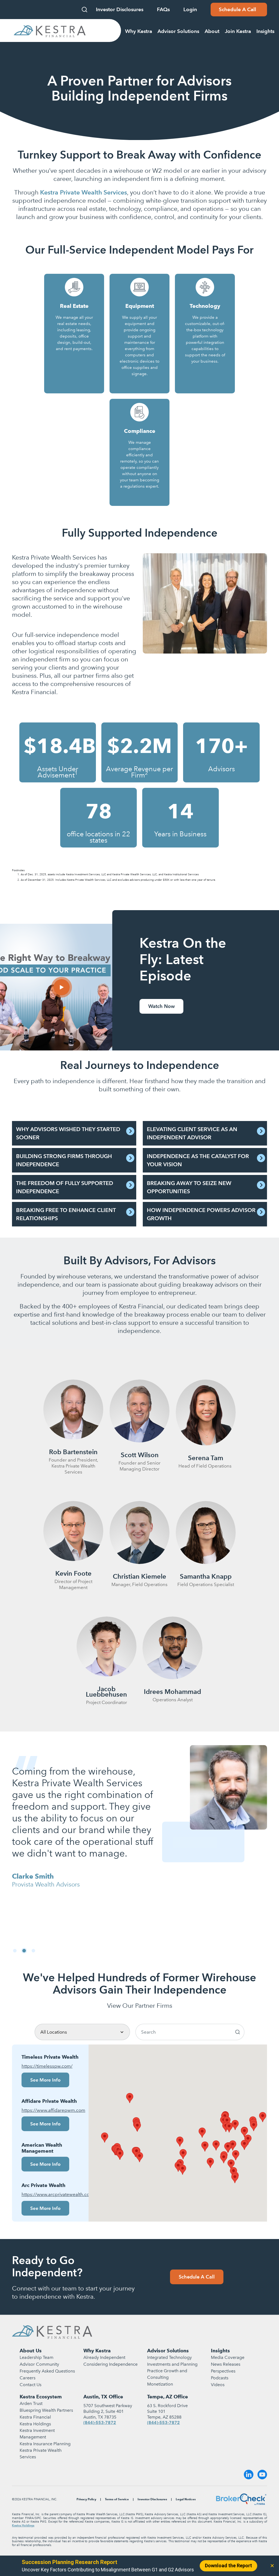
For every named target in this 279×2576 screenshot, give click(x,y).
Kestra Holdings (35, 2424)
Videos (218, 2385)
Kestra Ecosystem (41, 2397)
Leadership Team (37, 2357)
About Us (31, 2351)
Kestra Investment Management (37, 2434)
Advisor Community (39, 2364)
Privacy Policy (86, 2499)
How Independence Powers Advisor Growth (201, 1214)
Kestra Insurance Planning (45, 2444)
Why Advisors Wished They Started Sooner (68, 1133)
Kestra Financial (35, 2417)
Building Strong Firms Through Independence (64, 1160)
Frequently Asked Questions (47, 2371)
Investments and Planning (172, 2364)
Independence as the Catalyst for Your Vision (198, 1160)
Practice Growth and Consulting (167, 2374)
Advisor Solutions (168, 2351)
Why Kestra (97, 2351)
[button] (15, 1951)
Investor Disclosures (120, 9)
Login (190, 9)
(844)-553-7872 (100, 2422)
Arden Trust (31, 2403)
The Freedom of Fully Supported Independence (65, 1187)
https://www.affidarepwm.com (50, 2110)
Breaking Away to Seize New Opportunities (189, 1187)
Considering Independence (110, 2364)
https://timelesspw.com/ (47, 2066)
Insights (220, 2351)
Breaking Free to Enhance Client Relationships (66, 1214)
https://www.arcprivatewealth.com (50, 2194)
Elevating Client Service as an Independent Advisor (192, 1133)
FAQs (163, 9)
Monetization (160, 2384)
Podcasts (220, 2378)
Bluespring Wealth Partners (46, 2410)
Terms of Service (117, 2499)
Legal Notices (186, 2499)
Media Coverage (228, 2357)
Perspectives (223, 2371)
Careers (28, 2378)
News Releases (226, 2364)
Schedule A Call (197, 2277)
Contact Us (31, 2385)
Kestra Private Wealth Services (41, 2454)
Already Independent (104, 2357)
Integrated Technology (169, 2357)
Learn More (74, 361)
